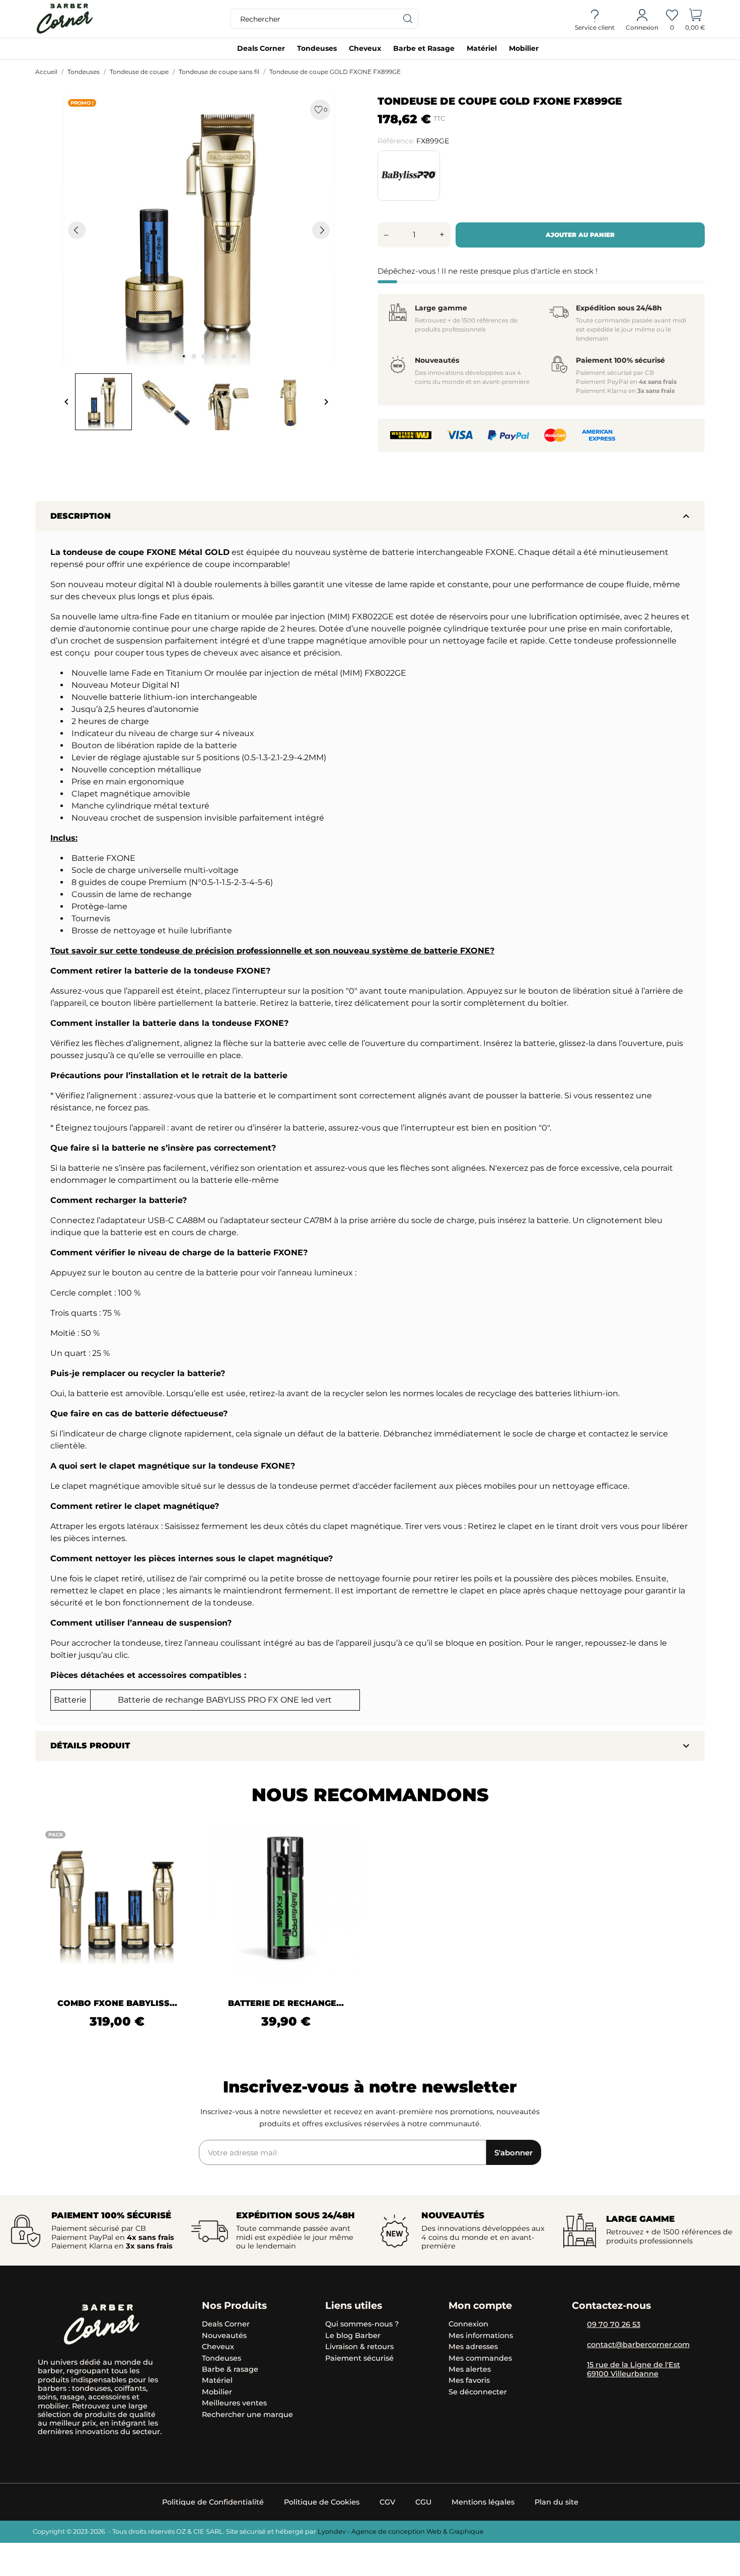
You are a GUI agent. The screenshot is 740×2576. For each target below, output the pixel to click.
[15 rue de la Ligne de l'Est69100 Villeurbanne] (577, 2366)
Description (371, 516)
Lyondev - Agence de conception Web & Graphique (401, 2531)
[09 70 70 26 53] (577, 2325)
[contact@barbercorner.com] (577, 2346)
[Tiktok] (62, 2453)
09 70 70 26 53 (614, 2324)
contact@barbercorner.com (638, 2345)
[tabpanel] (199, 230)
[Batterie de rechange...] (348, 1861)
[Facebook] (79, 2453)
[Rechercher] (408, 19)
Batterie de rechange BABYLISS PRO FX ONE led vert (225, 1700)
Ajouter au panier (580, 235)
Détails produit (371, 1746)
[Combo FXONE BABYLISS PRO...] (180, 1861)
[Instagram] (44, 2453)
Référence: (396, 141)
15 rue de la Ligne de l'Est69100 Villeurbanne (634, 2369)
